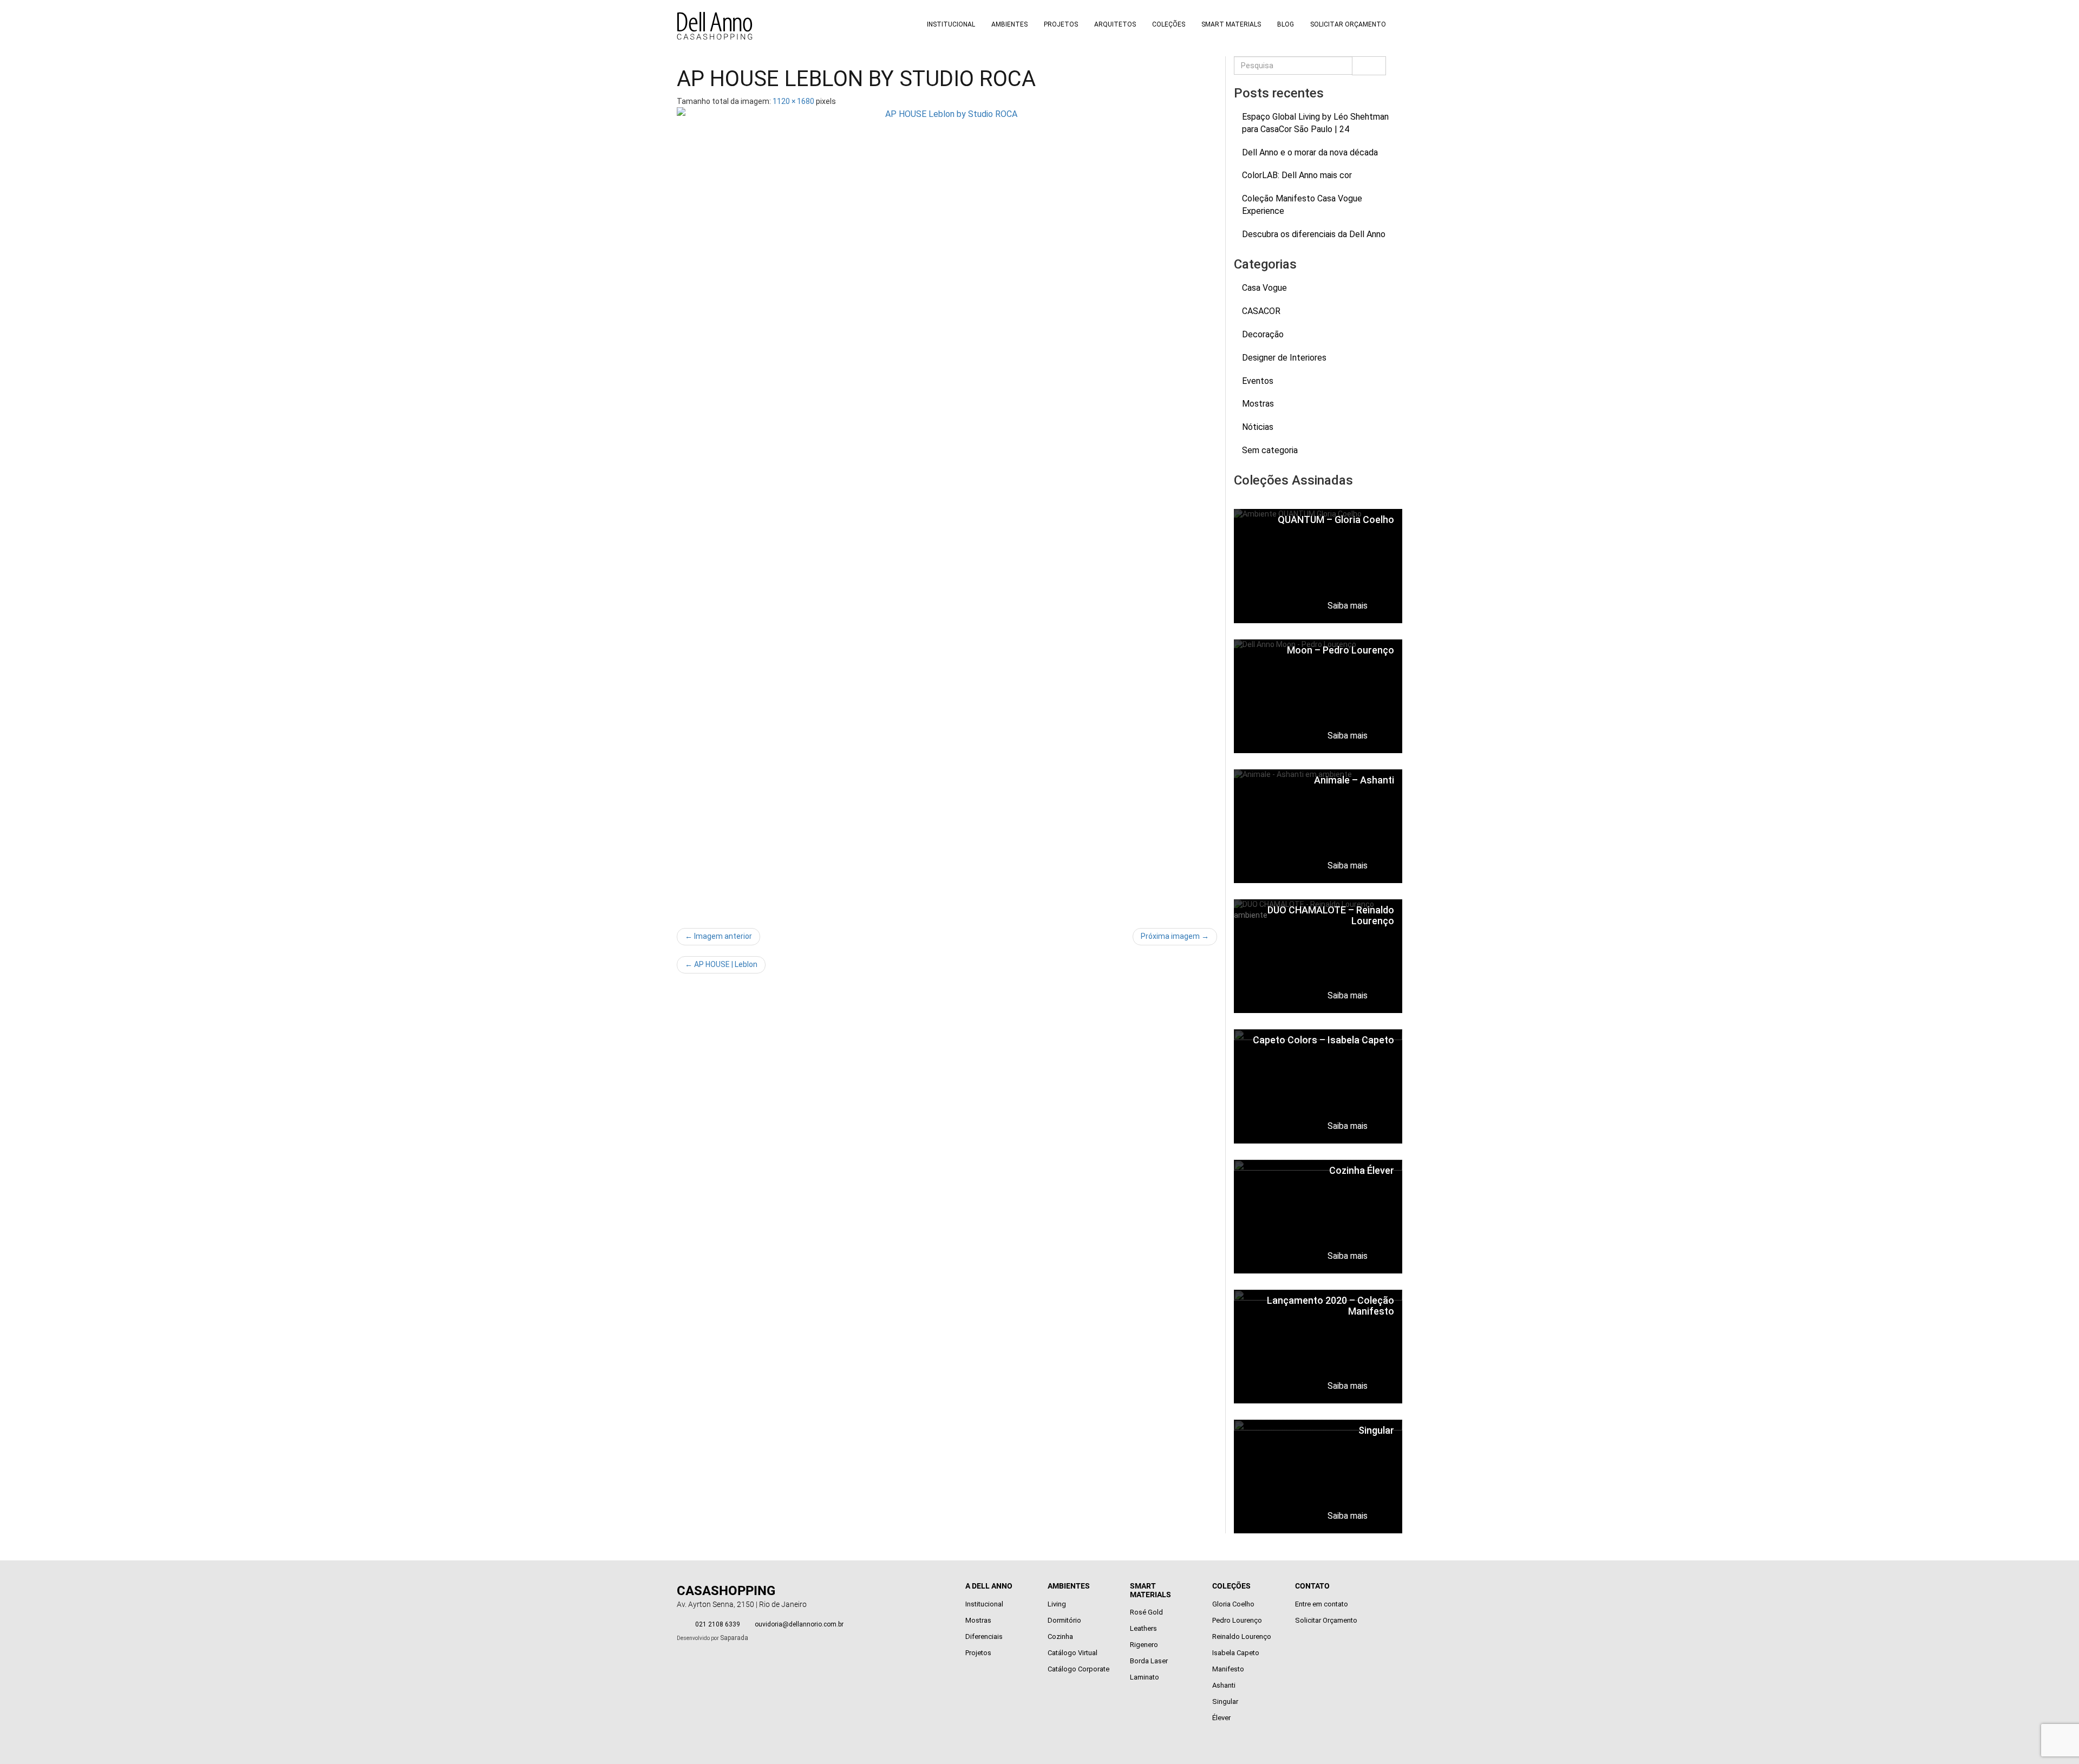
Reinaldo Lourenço (1242, 1636)
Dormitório (1064, 1620)
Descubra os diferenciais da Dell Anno (1314, 234)
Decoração (1263, 334)
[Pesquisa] (1369, 66)
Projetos (1061, 24)
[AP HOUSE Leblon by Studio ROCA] (947, 512)
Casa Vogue (1264, 288)
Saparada (734, 1638)
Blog (1286, 24)
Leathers (1143, 1628)
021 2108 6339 (718, 1624)
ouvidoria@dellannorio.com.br (799, 1624)
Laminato (1145, 1677)
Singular (1225, 1701)
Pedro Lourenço (1237, 1620)
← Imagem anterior (718, 936)
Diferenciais (984, 1636)
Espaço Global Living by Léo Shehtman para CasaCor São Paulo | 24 (1315, 123)
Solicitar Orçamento (1348, 24)
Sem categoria (1270, 450)
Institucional (951, 24)
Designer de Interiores (1284, 358)
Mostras (1258, 404)
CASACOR (1261, 311)
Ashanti (1224, 1685)
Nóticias (1258, 427)
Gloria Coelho (1233, 1604)
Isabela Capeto (1236, 1653)
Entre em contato (1322, 1604)
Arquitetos (1115, 24)
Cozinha (1060, 1636)
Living (1057, 1604)
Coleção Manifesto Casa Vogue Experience (1302, 205)
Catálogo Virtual (1073, 1653)
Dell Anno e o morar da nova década (1310, 152)
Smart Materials (1231, 24)
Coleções (1169, 24)
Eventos (1258, 381)
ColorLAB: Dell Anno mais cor (1297, 175)
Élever (1221, 1718)
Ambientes (1009, 24)
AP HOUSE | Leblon (721, 964)
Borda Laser (1149, 1661)
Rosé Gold (1146, 1612)
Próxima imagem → (1175, 936)
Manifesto (1228, 1669)
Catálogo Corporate (1078, 1669)
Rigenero (1144, 1645)
